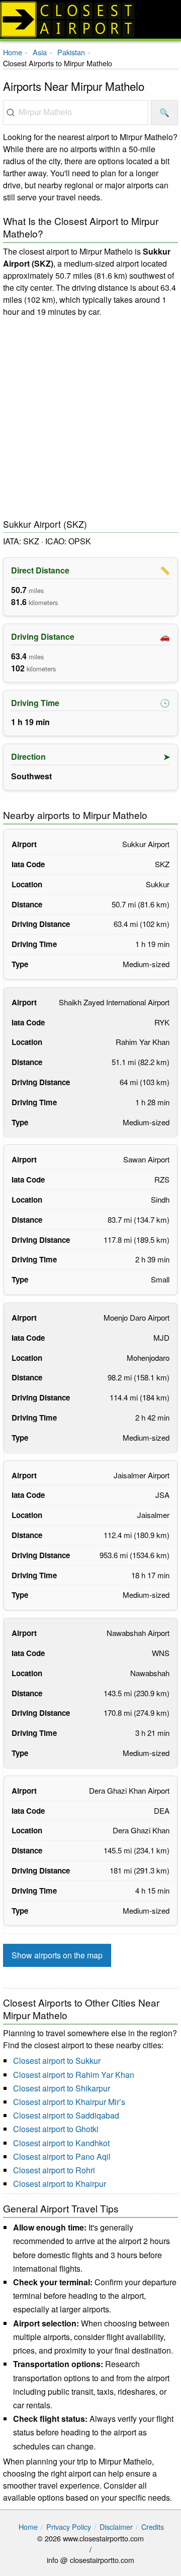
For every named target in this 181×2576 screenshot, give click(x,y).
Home (13, 52)
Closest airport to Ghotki (56, 2129)
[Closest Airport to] (90, 19)
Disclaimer (116, 2527)
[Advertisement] (90, 418)
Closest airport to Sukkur (57, 2061)
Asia (40, 52)
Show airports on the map (57, 1955)
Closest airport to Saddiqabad (66, 2115)
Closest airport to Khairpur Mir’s (69, 2102)
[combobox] (76, 112)
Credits (153, 2527)
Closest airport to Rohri (54, 2170)
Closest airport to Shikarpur (62, 2088)
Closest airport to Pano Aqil (62, 2156)
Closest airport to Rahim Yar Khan (74, 2075)
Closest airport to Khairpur (60, 2184)
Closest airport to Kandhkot (61, 2143)
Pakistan (71, 52)
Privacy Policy (69, 2527)
